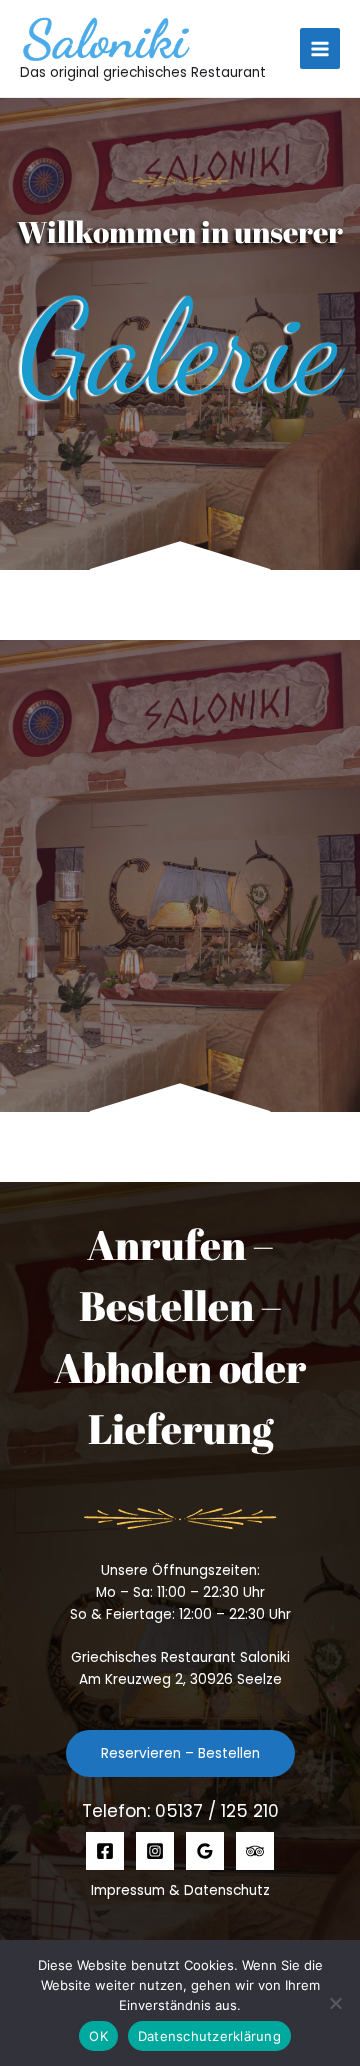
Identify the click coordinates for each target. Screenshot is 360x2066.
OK (98, 2036)
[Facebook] (105, 1851)
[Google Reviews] (205, 1851)
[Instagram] (155, 1851)
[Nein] (335, 2003)
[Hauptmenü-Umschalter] (320, 48)
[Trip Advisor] (255, 1851)
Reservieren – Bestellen (180, 1753)
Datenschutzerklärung (209, 2036)
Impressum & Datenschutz (180, 1890)
